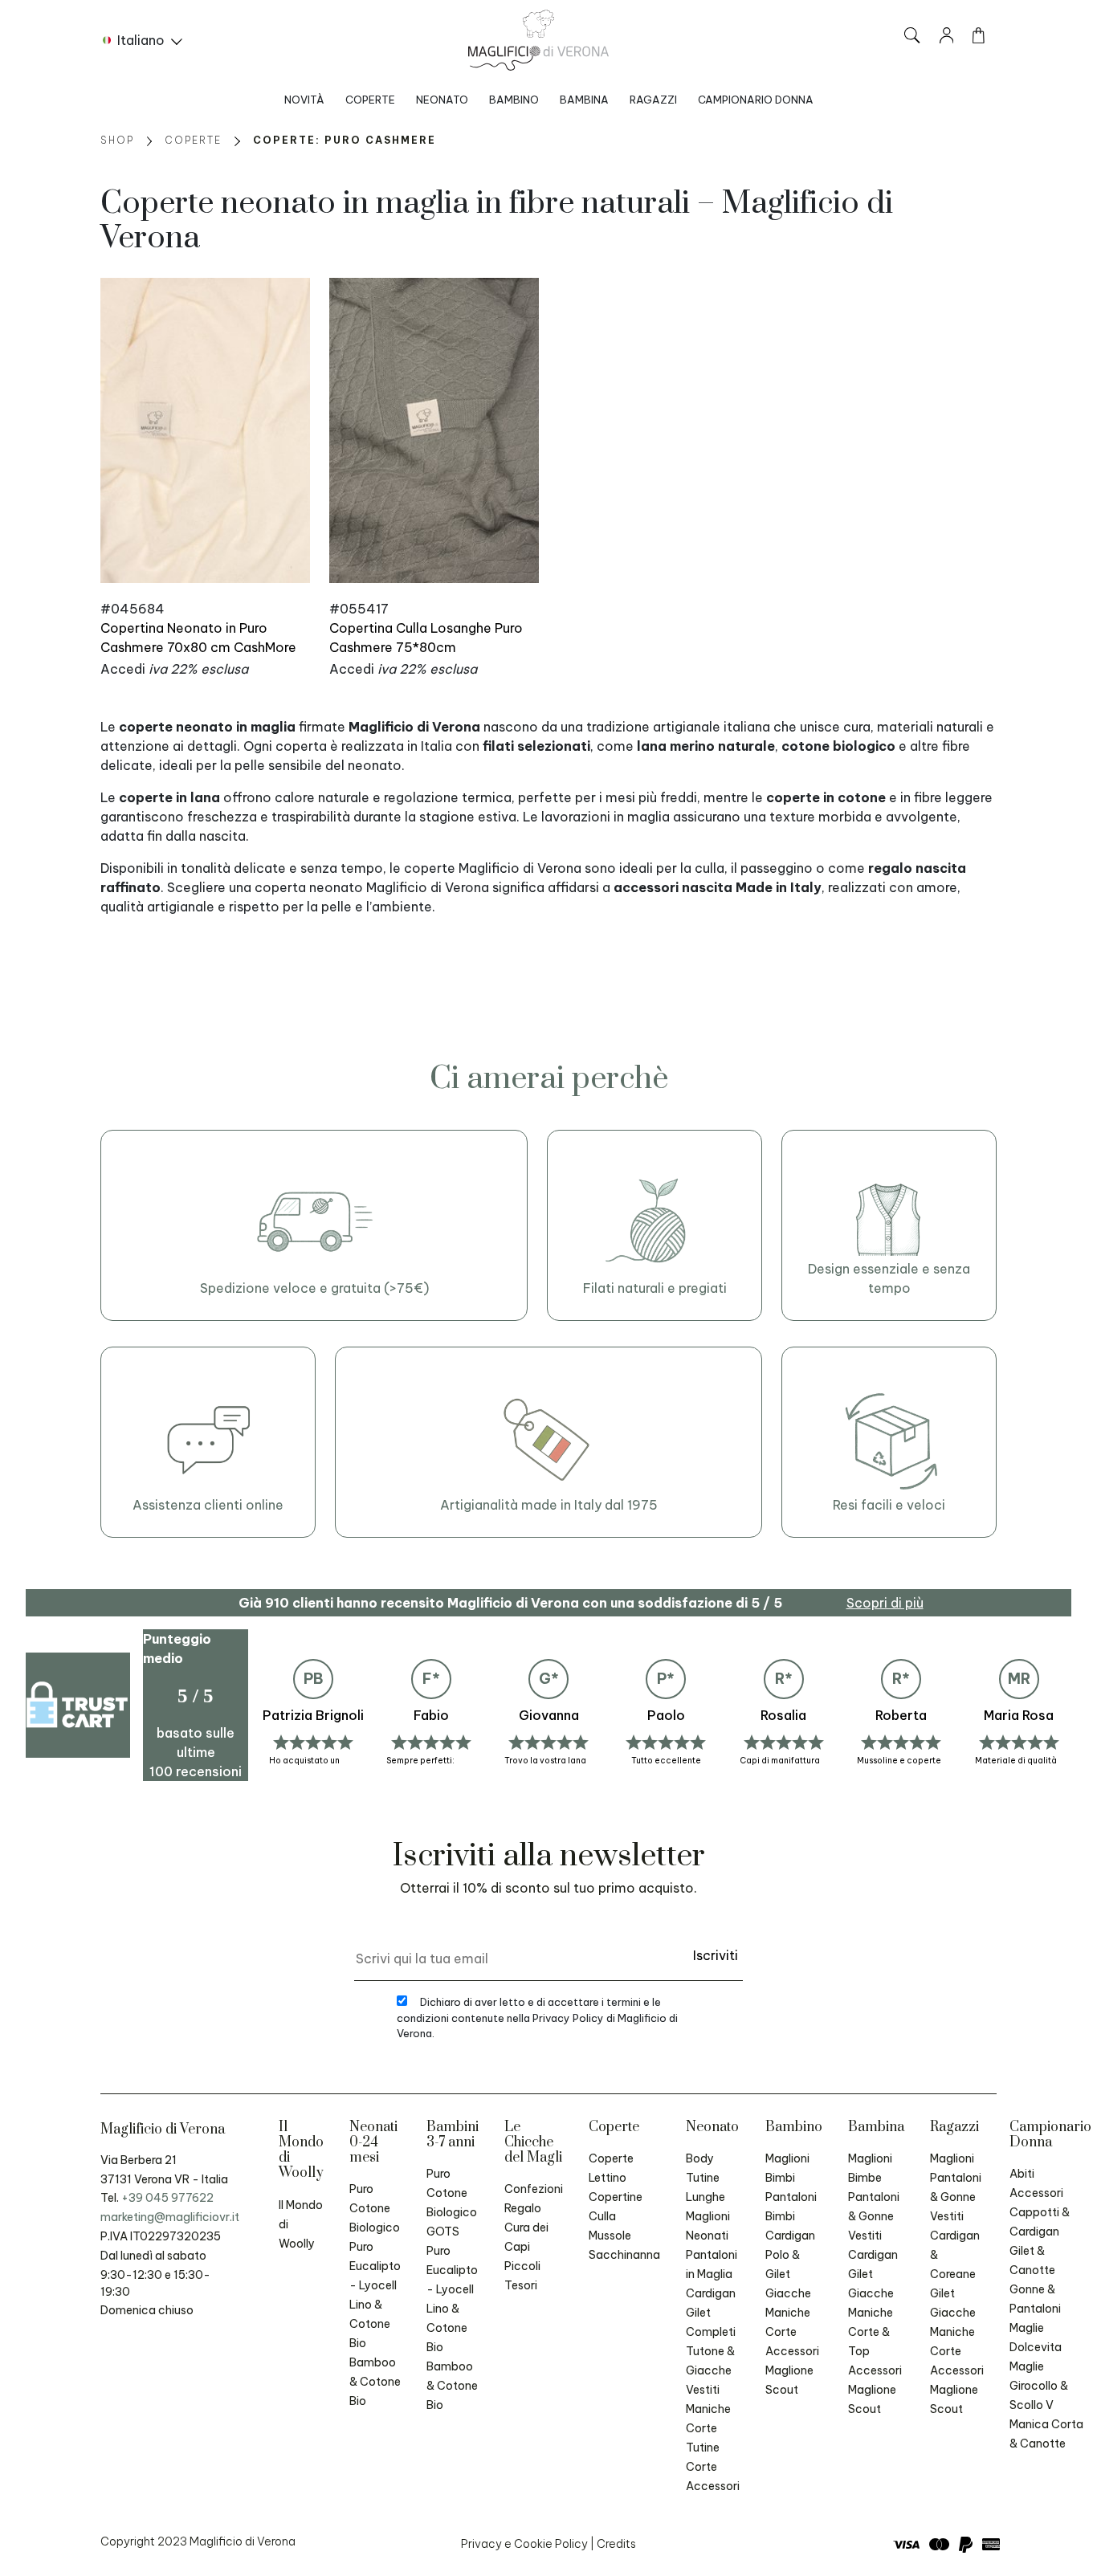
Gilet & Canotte (1032, 2260)
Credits (616, 2544)
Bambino (514, 100)
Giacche (788, 2293)
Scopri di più (885, 1603)
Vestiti (703, 2390)
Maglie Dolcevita (1036, 2338)
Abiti (1022, 2174)
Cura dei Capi (526, 2237)
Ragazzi (653, 100)
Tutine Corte (703, 2457)
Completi (711, 2332)
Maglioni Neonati (708, 2226)
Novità (304, 100)
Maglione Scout (789, 2380)
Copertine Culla (616, 2207)
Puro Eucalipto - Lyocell (375, 2266)
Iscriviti (716, 1955)
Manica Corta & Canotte (1046, 2434)
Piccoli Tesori (522, 2276)
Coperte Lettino (611, 2168)
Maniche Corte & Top (871, 2332)
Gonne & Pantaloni (1035, 2299)
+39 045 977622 (167, 2198)
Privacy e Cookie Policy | (529, 2544)
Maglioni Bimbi (787, 2168)
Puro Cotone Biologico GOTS (452, 2203)
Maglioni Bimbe (870, 2168)
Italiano (141, 40)
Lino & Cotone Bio (370, 2324)
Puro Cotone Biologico (375, 2208)
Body (700, 2158)
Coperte (370, 100)
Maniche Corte (708, 2419)
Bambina (584, 100)
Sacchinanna (624, 2255)
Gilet (698, 2313)
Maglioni (952, 2158)
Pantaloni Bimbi (791, 2207)
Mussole (610, 2236)
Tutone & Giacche (710, 2361)
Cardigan (711, 2293)
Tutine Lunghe (706, 2187)
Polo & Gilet (783, 2264)
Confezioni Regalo (534, 2199)
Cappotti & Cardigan (1040, 2222)
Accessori (713, 2486)
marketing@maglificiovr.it (170, 2217)
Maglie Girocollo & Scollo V (1039, 2386)
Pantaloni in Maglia (712, 2264)
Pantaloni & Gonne (874, 2207)
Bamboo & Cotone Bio (375, 2382)
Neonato (442, 100)
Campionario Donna (756, 100)
